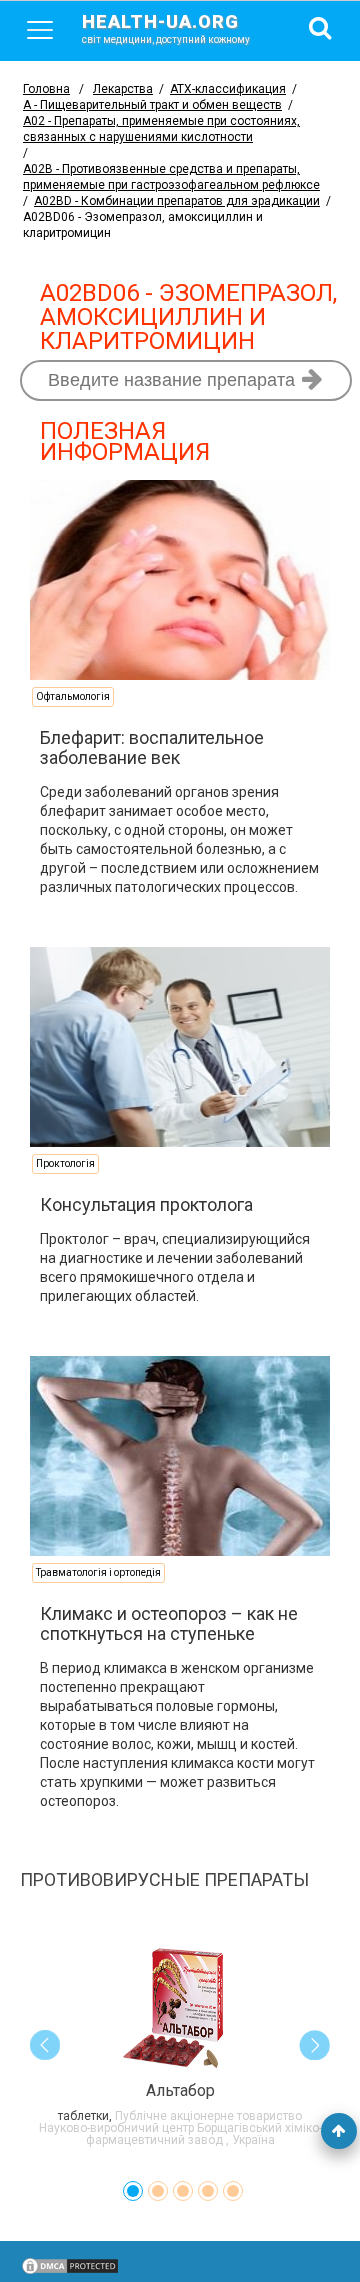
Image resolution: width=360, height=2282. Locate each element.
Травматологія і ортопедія (98, 1572)
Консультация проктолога (146, 1204)
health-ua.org (166, 28)
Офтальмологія (73, 696)
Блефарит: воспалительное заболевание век (152, 747)
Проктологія (65, 1163)
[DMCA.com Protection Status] (70, 2271)
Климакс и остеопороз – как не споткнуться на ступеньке (169, 1623)
